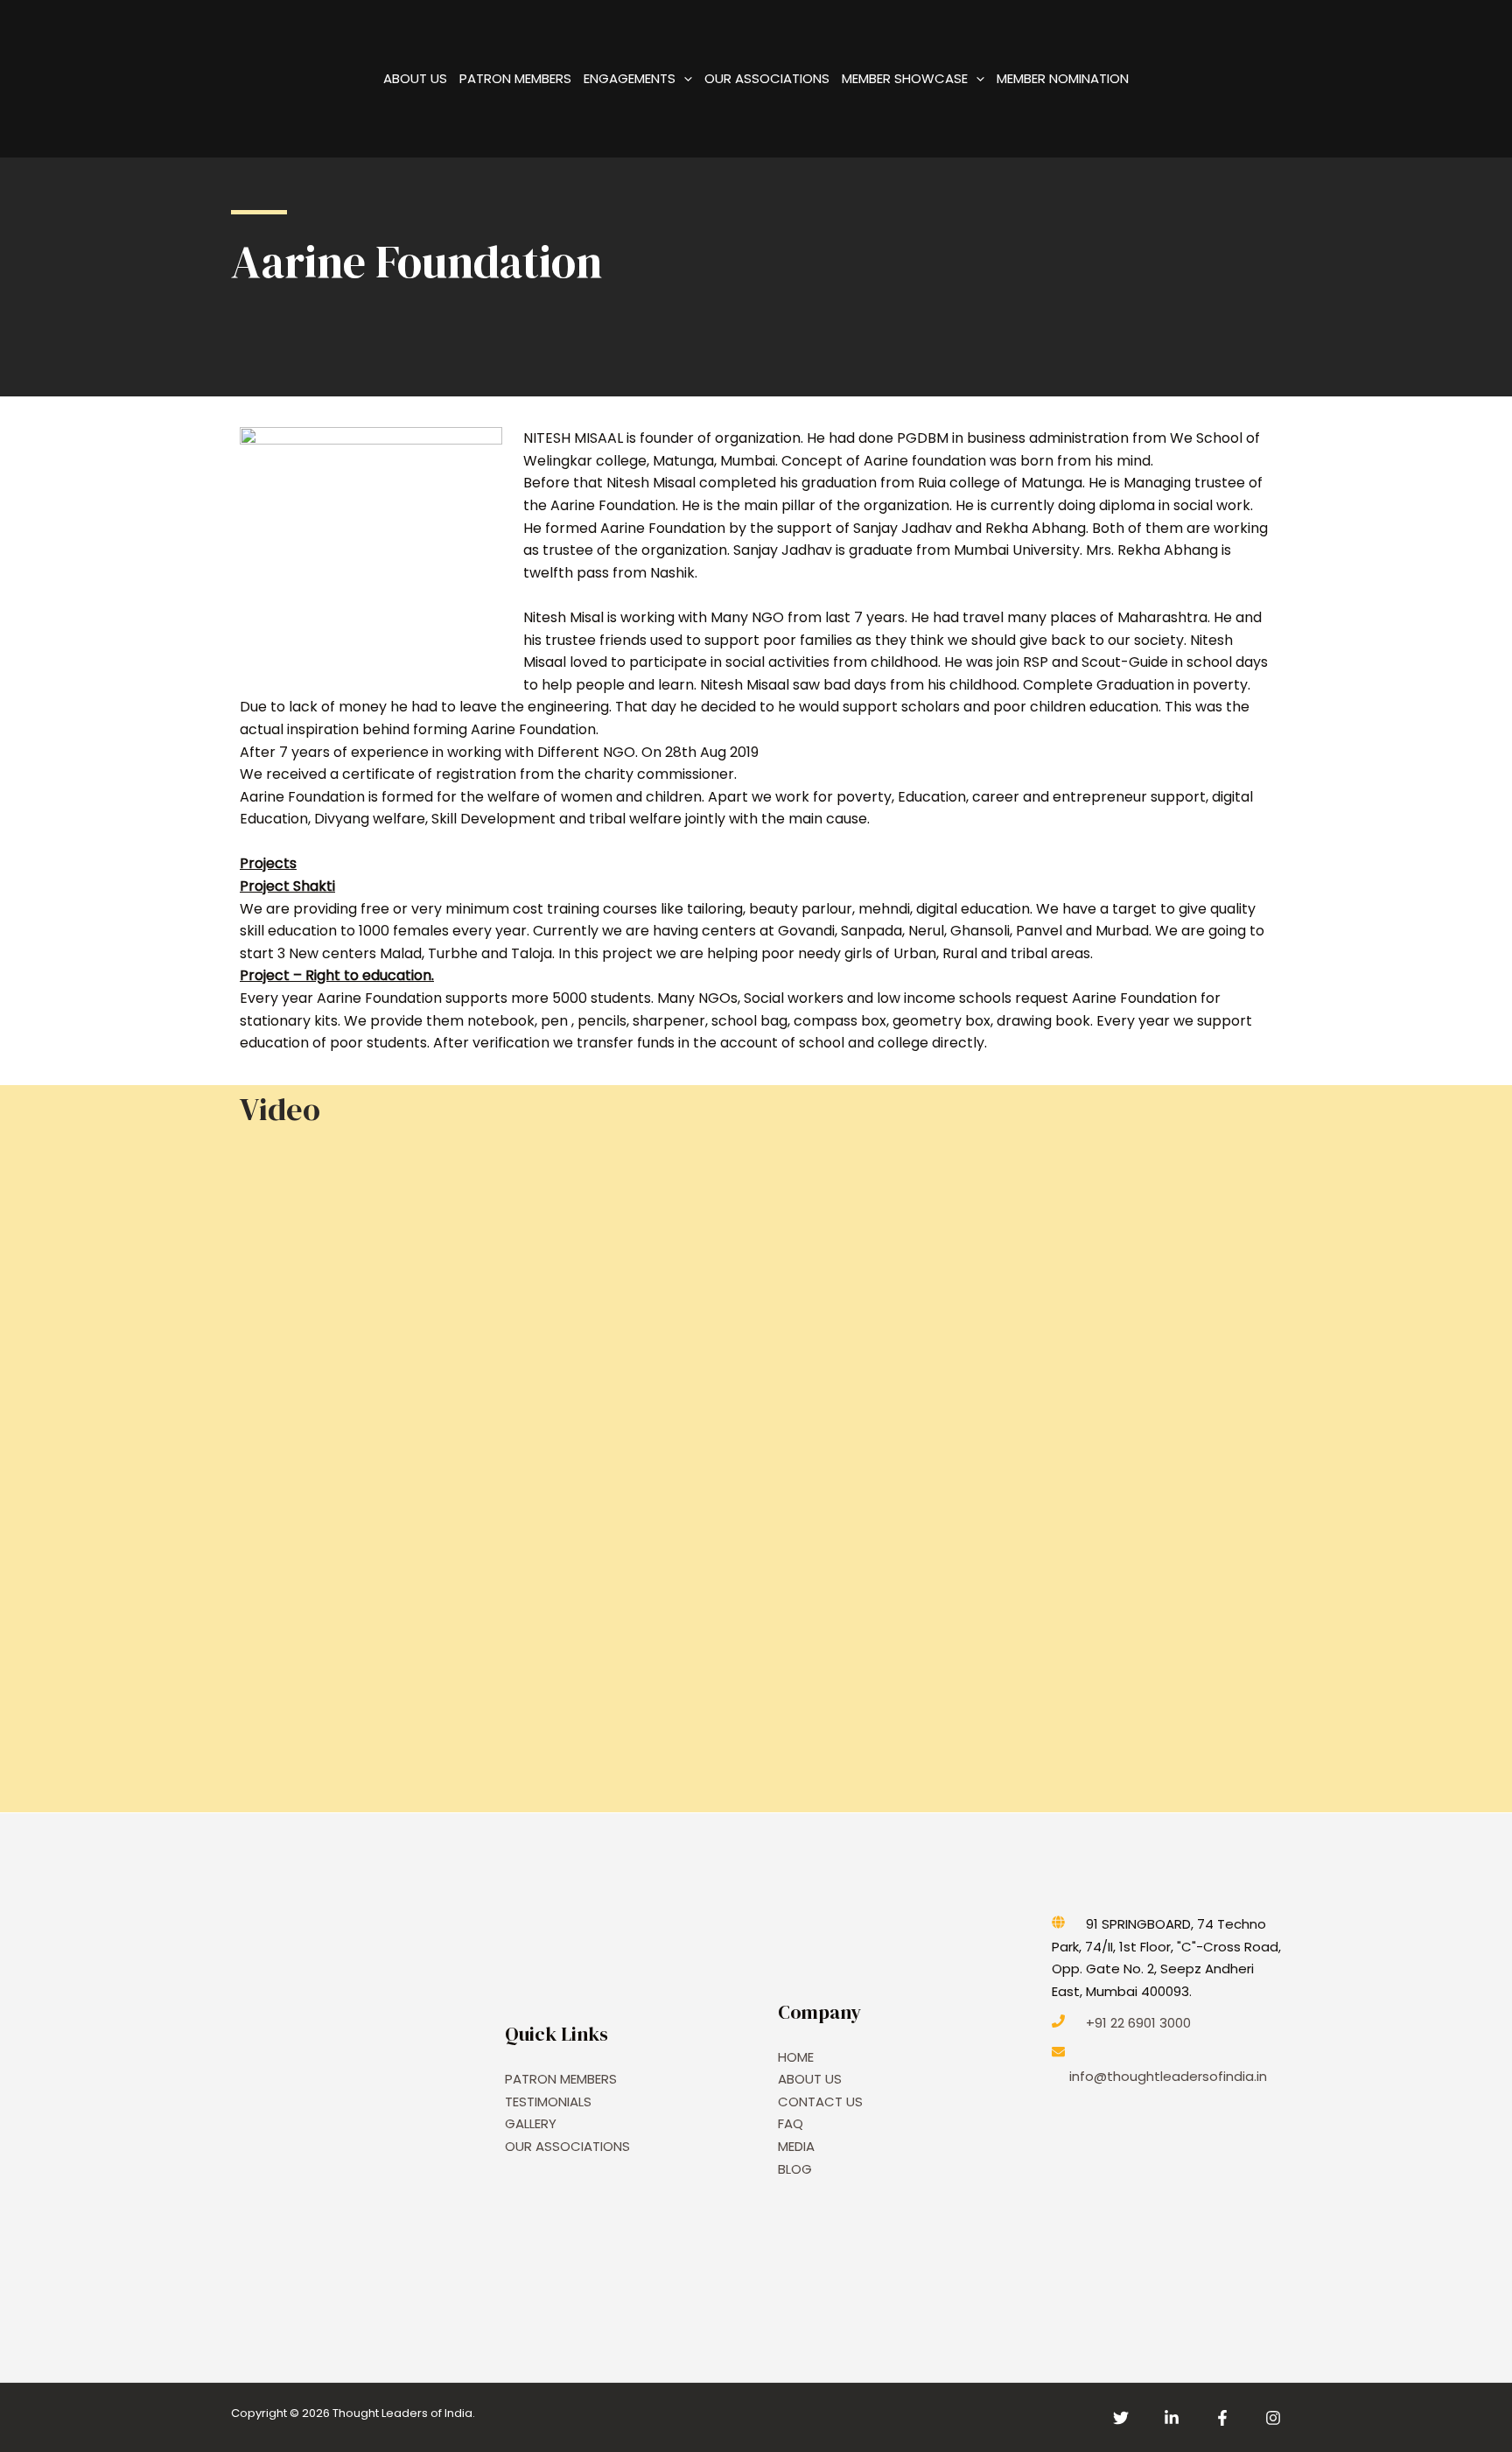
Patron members (515, 78)
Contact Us (820, 2102)
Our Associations (767, 78)
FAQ (791, 2123)
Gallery (531, 2123)
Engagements (630, 78)
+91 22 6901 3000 (1138, 2023)
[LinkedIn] (1172, 2418)
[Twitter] (1121, 2418)
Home (796, 2057)
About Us (415, 78)
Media (796, 2146)
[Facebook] (1222, 2418)
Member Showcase (905, 78)
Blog (795, 2169)
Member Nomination (1063, 78)
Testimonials (548, 2102)
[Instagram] (1273, 2418)
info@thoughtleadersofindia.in (1168, 2076)
